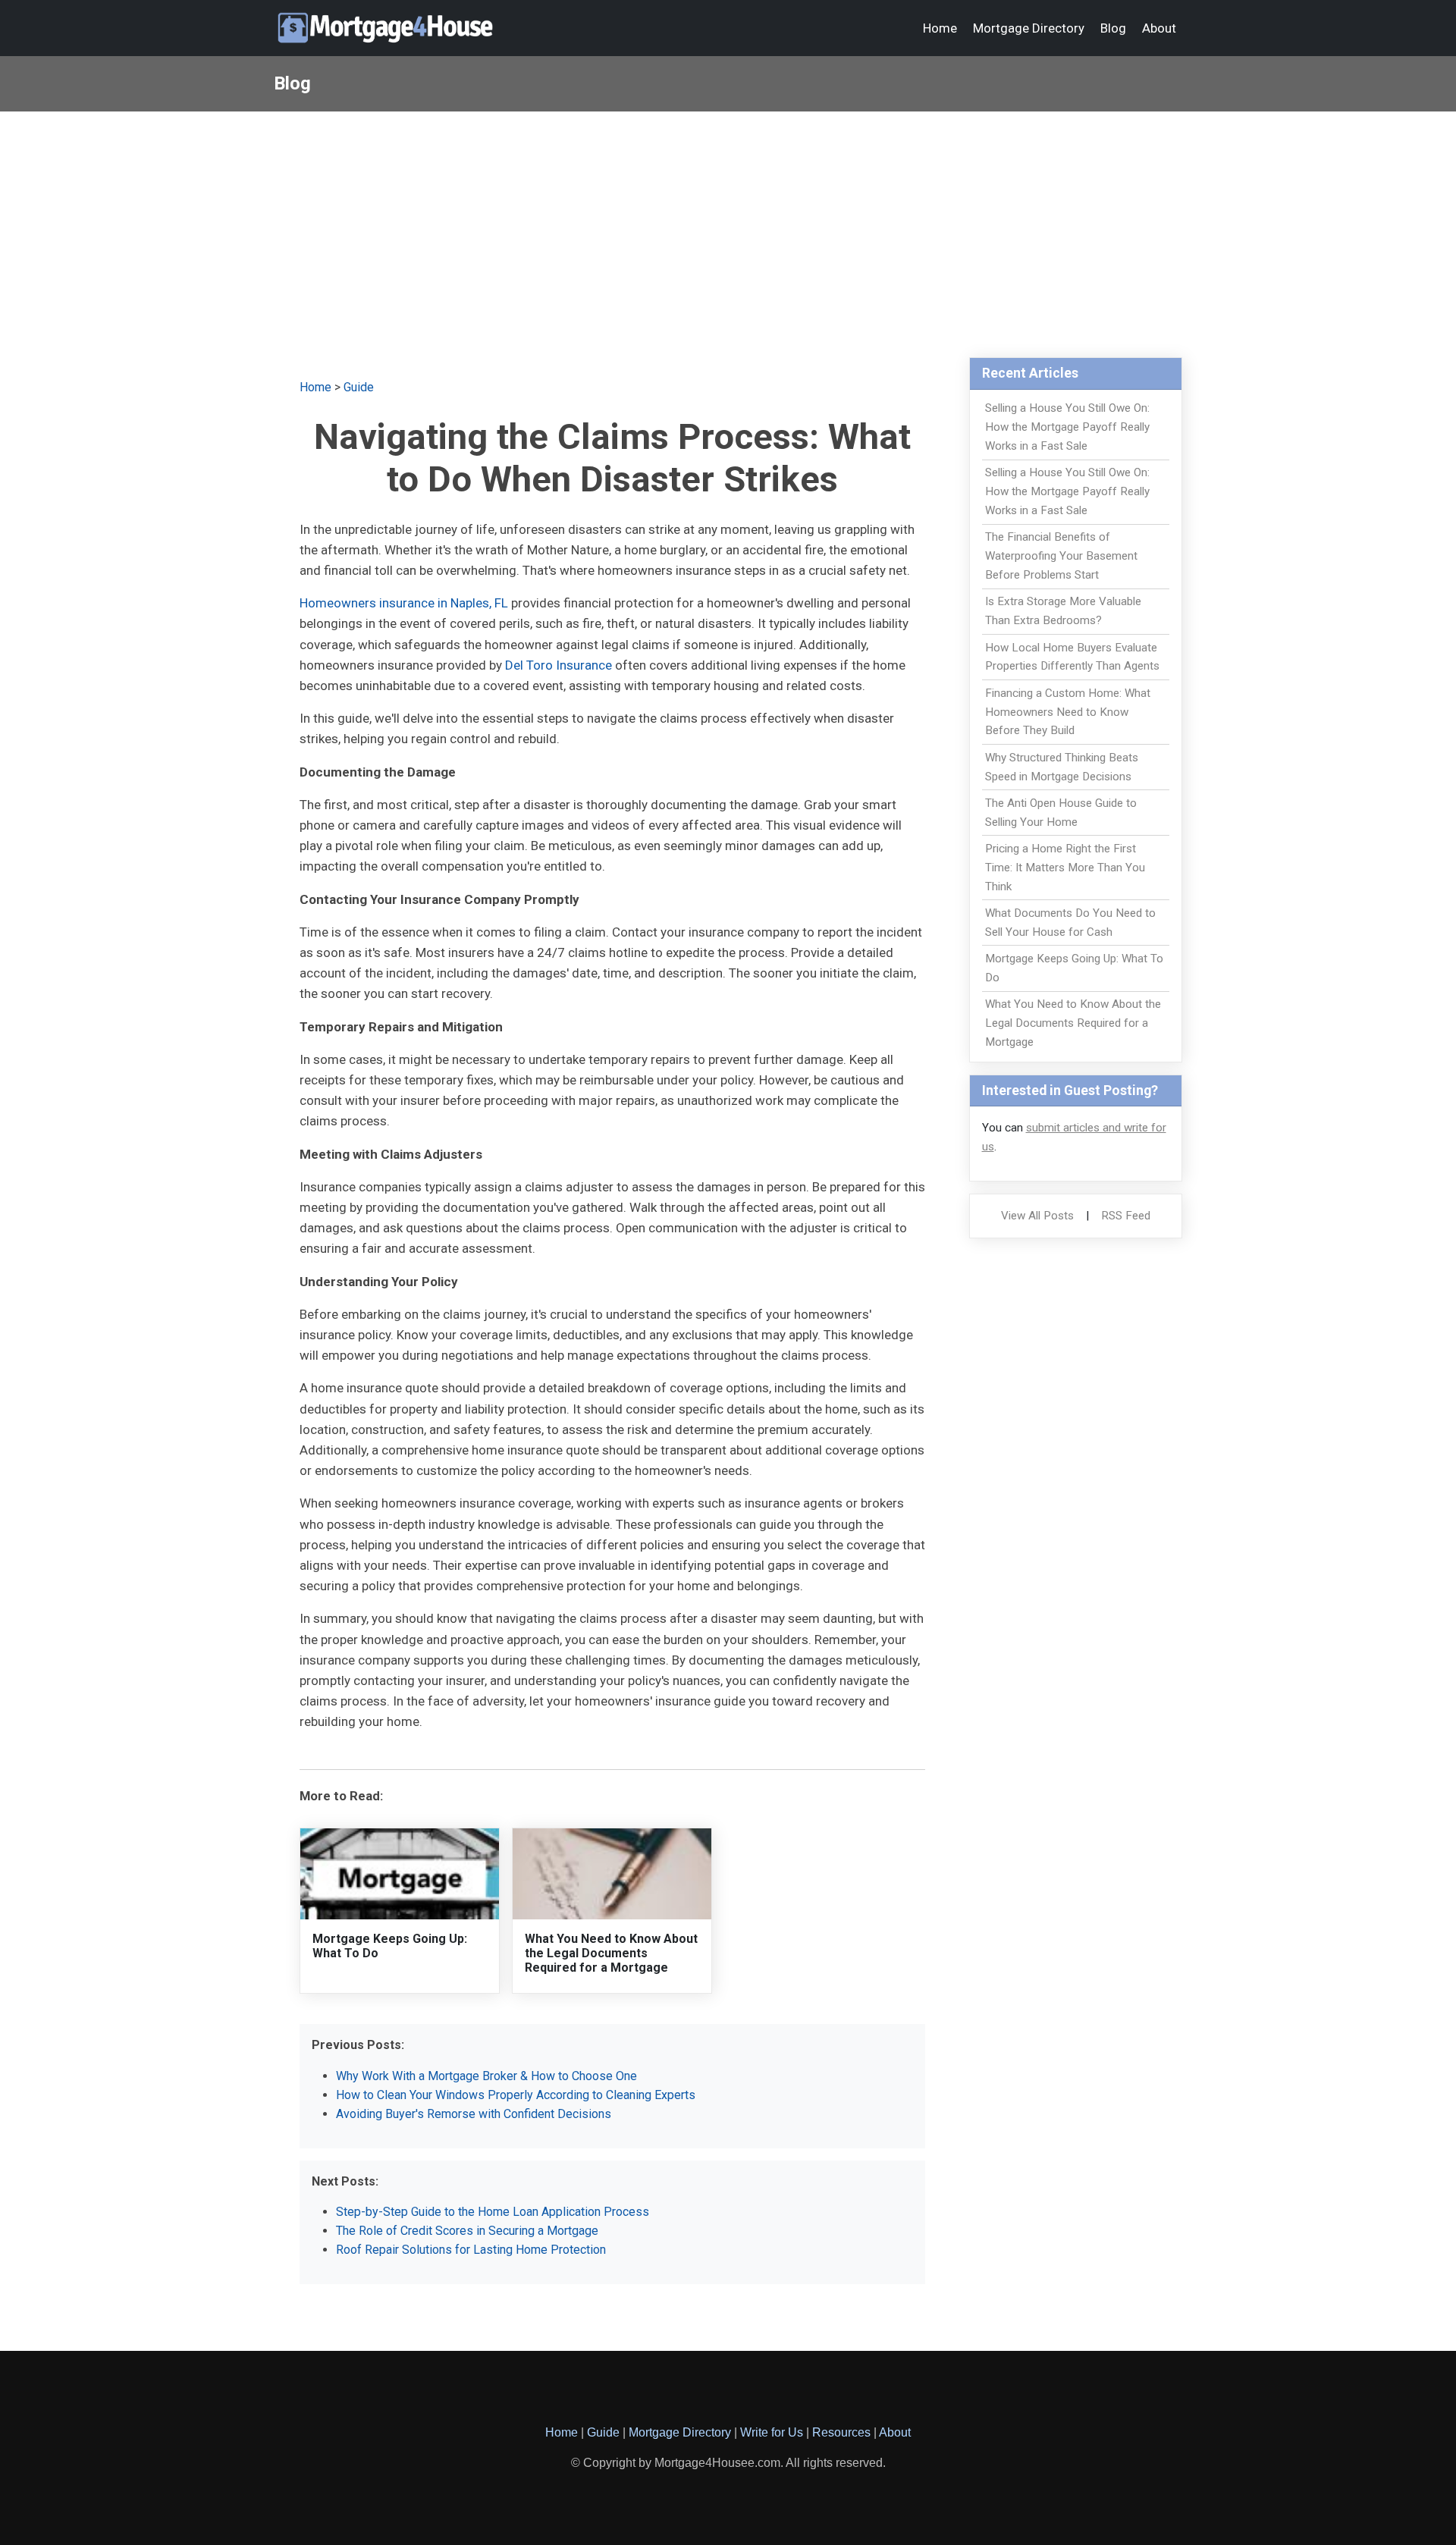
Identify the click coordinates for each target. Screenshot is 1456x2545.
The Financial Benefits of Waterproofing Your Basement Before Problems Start (1061, 556)
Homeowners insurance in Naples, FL (404, 603)
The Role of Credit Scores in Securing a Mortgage (467, 2231)
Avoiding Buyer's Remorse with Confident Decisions (474, 2114)
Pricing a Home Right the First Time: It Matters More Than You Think (1065, 868)
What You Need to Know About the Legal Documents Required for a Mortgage (611, 1953)
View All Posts (1037, 1216)
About (1159, 28)
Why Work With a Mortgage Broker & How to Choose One (486, 2076)
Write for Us (772, 2432)
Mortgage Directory (1029, 28)
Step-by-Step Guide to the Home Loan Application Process (493, 2212)
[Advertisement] (728, 225)
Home (940, 28)
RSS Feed (1126, 1216)
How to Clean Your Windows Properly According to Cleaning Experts (516, 2095)
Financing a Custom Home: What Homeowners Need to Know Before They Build (1068, 712)
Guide (359, 387)
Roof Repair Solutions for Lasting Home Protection (471, 2250)
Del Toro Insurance (559, 665)
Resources (841, 2432)
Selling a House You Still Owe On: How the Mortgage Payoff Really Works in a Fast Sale (1067, 427)
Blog (1113, 28)
